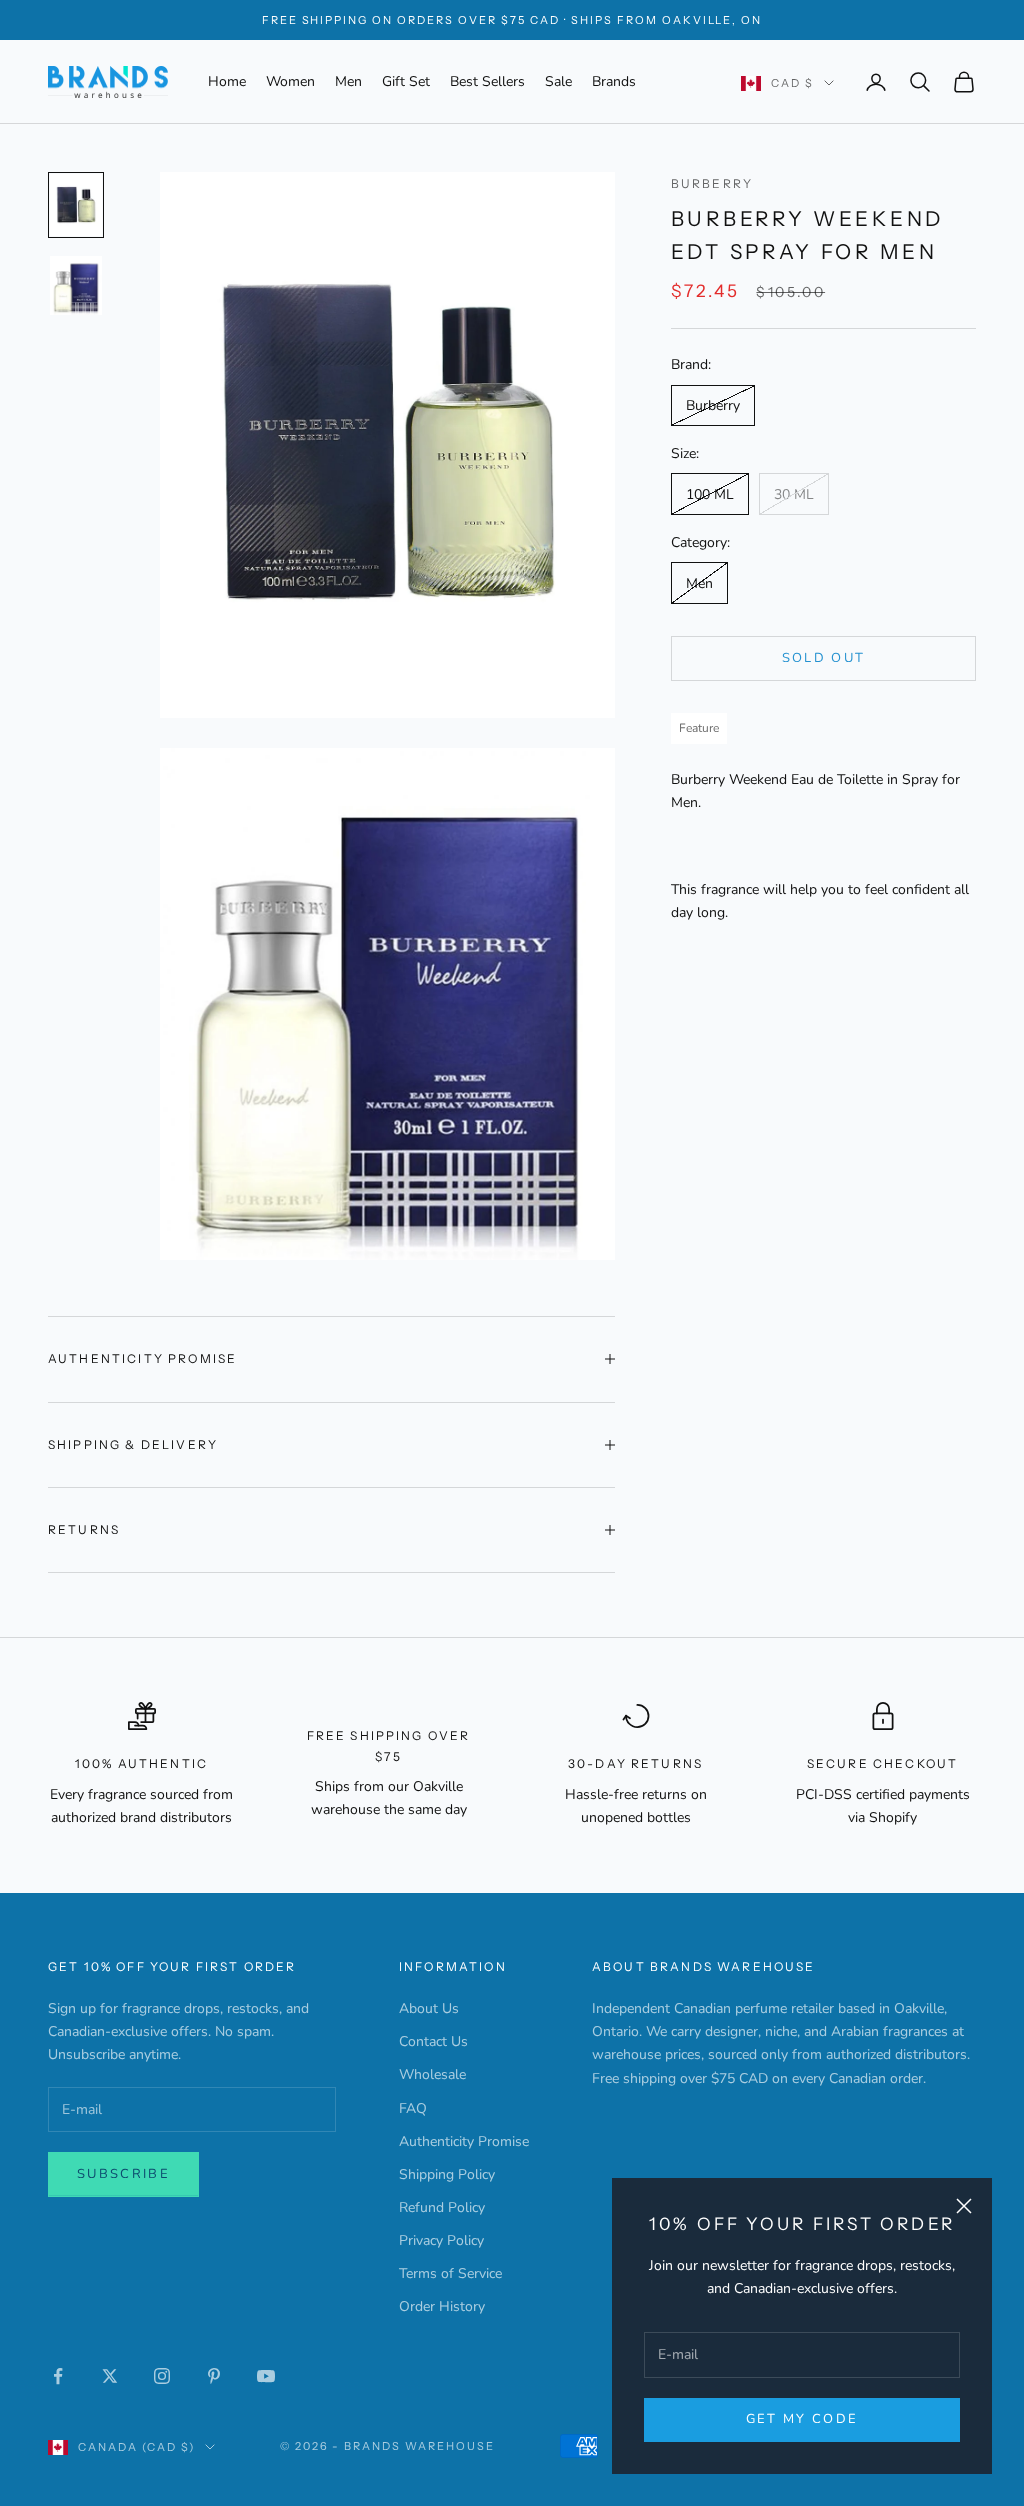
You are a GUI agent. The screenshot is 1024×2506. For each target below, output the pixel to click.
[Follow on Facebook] (58, 2376)
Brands (614, 81)
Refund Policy (442, 2207)
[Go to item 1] (76, 205)
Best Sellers (487, 81)
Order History (442, 2306)
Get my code (802, 2419)
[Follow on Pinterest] (214, 2376)
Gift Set (406, 81)
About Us (429, 2008)
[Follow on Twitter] (110, 2376)
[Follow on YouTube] (266, 2376)
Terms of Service (450, 2273)
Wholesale (432, 2074)
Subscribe (123, 2174)
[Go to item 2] (76, 285)
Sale (558, 81)
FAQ (413, 2108)
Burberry (712, 183)
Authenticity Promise (464, 2141)
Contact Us (433, 2041)
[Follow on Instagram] (162, 2376)
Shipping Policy (447, 2174)
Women (290, 81)
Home (227, 81)
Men (348, 81)
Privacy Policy (441, 2240)
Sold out (824, 658)
